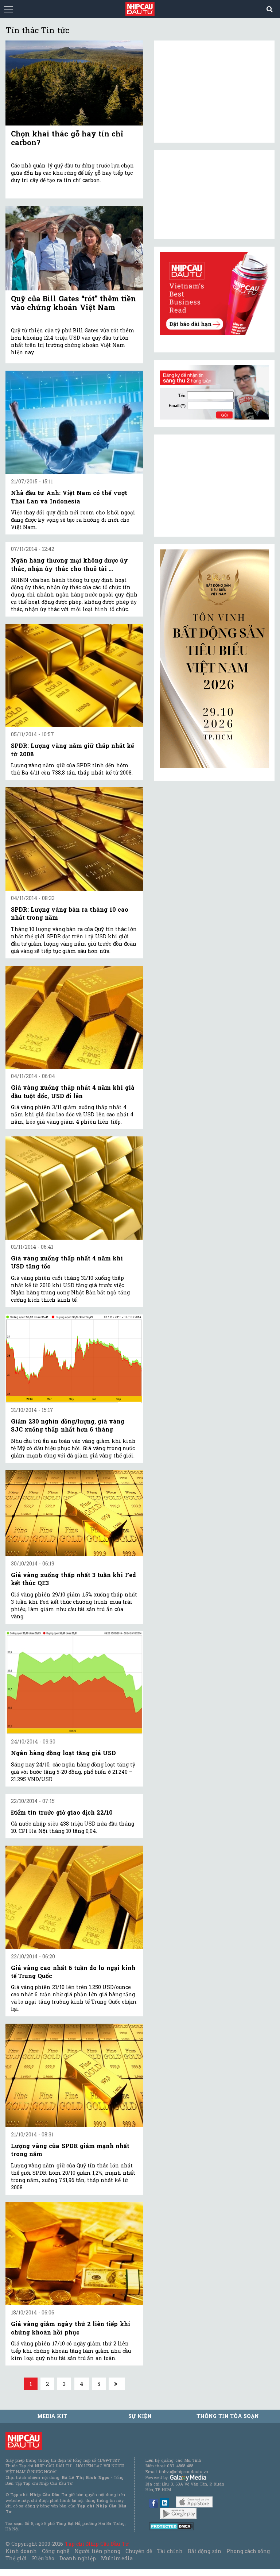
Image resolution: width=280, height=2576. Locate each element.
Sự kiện (140, 2416)
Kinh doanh (21, 2551)
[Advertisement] (214, 486)
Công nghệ (55, 2551)
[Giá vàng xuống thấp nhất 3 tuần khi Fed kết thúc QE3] (74, 1513)
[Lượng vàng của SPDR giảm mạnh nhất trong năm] (74, 2075)
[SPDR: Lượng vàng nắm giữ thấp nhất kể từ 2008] (74, 676)
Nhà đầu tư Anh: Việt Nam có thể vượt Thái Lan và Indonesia (69, 497)
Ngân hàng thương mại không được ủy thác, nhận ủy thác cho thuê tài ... (69, 564)
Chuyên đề (139, 2551)
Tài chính (170, 2551)
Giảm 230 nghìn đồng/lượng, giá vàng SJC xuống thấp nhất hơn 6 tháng (68, 1425)
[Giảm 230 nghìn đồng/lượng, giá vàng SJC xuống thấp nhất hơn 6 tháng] (74, 1359)
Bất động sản (204, 2551)
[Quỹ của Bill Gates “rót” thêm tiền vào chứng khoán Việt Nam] (74, 248)
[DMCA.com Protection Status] (172, 2526)
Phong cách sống (248, 2551)
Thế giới (16, 2558)
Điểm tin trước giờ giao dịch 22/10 (62, 1812)
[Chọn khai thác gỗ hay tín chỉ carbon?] (74, 83)
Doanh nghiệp (78, 2558)
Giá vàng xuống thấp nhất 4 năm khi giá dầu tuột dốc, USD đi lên (73, 1091)
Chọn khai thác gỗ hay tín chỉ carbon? (67, 138)
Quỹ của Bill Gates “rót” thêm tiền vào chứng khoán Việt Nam (73, 303)
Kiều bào (43, 2558)
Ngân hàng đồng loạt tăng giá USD (63, 1753)
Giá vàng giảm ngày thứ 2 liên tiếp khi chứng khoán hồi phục (71, 2328)
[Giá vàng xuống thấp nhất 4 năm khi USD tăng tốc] (74, 1188)
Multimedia (117, 2558)
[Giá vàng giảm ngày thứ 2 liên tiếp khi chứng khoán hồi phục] (74, 2254)
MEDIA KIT (52, 2416)
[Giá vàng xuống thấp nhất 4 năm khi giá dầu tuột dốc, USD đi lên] (74, 1017)
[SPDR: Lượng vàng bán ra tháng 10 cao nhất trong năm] (74, 839)
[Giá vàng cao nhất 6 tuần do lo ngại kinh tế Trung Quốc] (74, 1897)
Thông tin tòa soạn (228, 2416)
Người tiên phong (97, 2551)
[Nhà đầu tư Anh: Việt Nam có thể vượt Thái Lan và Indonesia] (74, 422)
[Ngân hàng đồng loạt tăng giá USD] (74, 1683)
